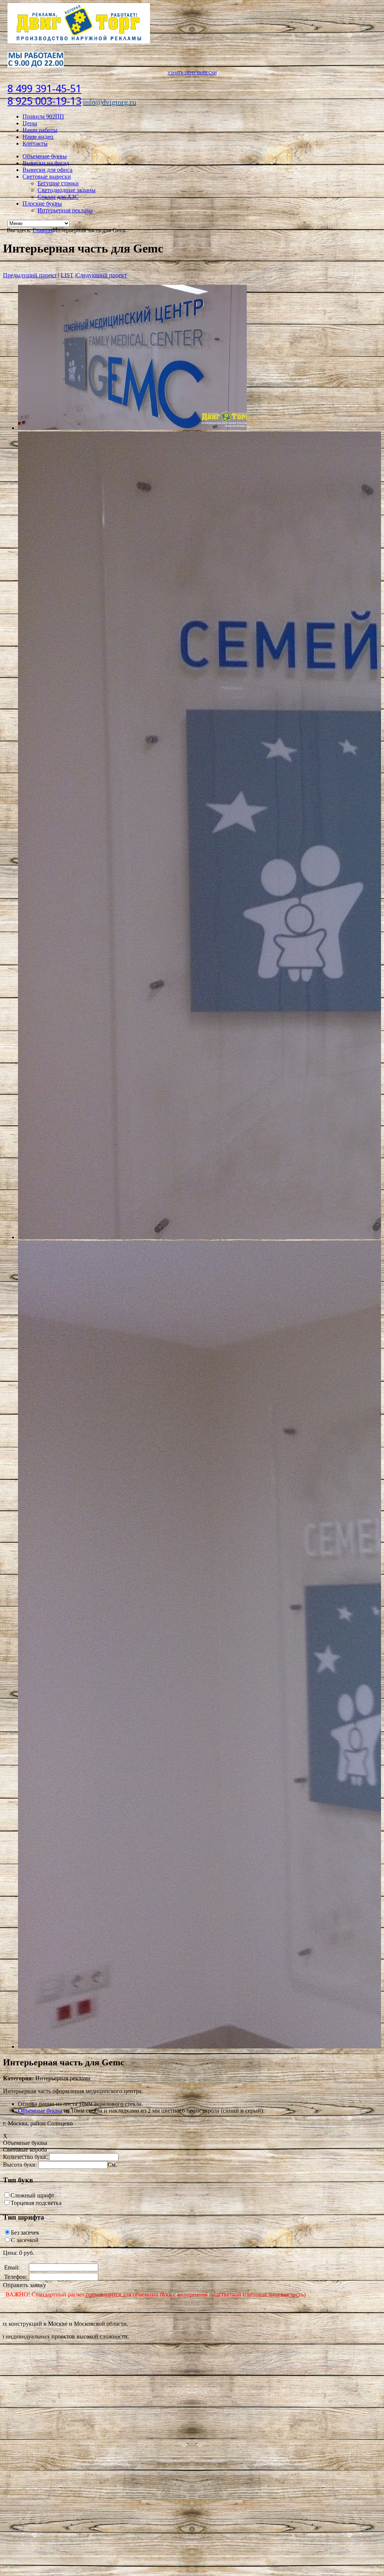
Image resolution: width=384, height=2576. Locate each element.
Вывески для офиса (47, 170)
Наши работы (40, 130)
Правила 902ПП (43, 116)
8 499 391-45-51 (44, 89)
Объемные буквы (45, 156)
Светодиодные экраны (67, 190)
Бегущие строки (58, 183)
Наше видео (38, 137)
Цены (30, 123)
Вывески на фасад (46, 163)
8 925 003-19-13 (44, 101)
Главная (43, 230)
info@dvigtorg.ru (109, 102)
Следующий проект (101, 275)
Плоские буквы (42, 204)
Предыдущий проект (30, 275)
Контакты (35, 144)
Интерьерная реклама (65, 210)
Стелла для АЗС (58, 197)
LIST (67, 275)
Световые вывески (47, 177)
